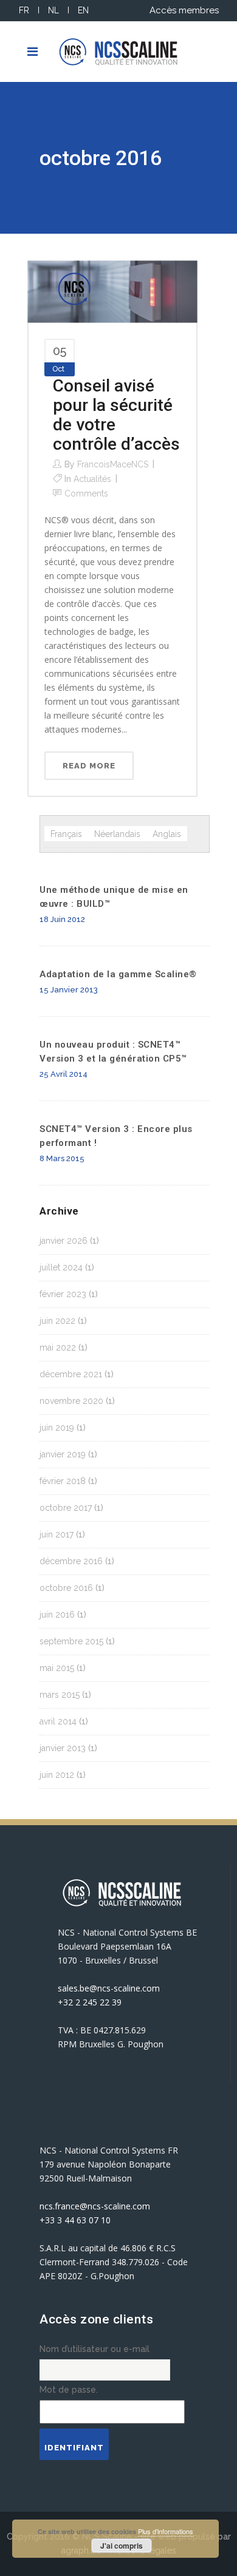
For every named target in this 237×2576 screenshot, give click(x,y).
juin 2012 (57, 1775)
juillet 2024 (61, 1267)
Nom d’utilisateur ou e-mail (94, 2349)
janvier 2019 (63, 1454)
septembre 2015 (71, 1641)
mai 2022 (58, 1347)
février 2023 (63, 1294)
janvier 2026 (64, 1241)
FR (24, 10)
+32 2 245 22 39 (90, 2002)
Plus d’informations (166, 2531)
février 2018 (63, 1481)
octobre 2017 (66, 1508)
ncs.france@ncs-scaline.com (95, 2206)
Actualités (92, 479)
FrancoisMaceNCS (113, 464)
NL (53, 10)
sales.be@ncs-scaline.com (109, 1988)
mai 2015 (57, 1668)
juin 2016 (57, 1615)
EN (83, 10)
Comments (86, 493)
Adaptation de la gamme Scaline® (118, 974)
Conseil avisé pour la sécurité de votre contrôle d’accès (116, 415)
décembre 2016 (71, 1561)
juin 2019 (57, 1428)
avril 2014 (58, 1721)
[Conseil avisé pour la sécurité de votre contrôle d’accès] (112, 291)
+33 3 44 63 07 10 (75, 2220)
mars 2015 (60, 1695)
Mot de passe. (69, 2390)
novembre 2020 (71, 1401)
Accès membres (184, 10)
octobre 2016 (66, 1588)
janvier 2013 (63, 1748)
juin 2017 (57, 1534)
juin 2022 (57, 1321)
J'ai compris (122, 2546)
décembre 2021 (71, 1374)
